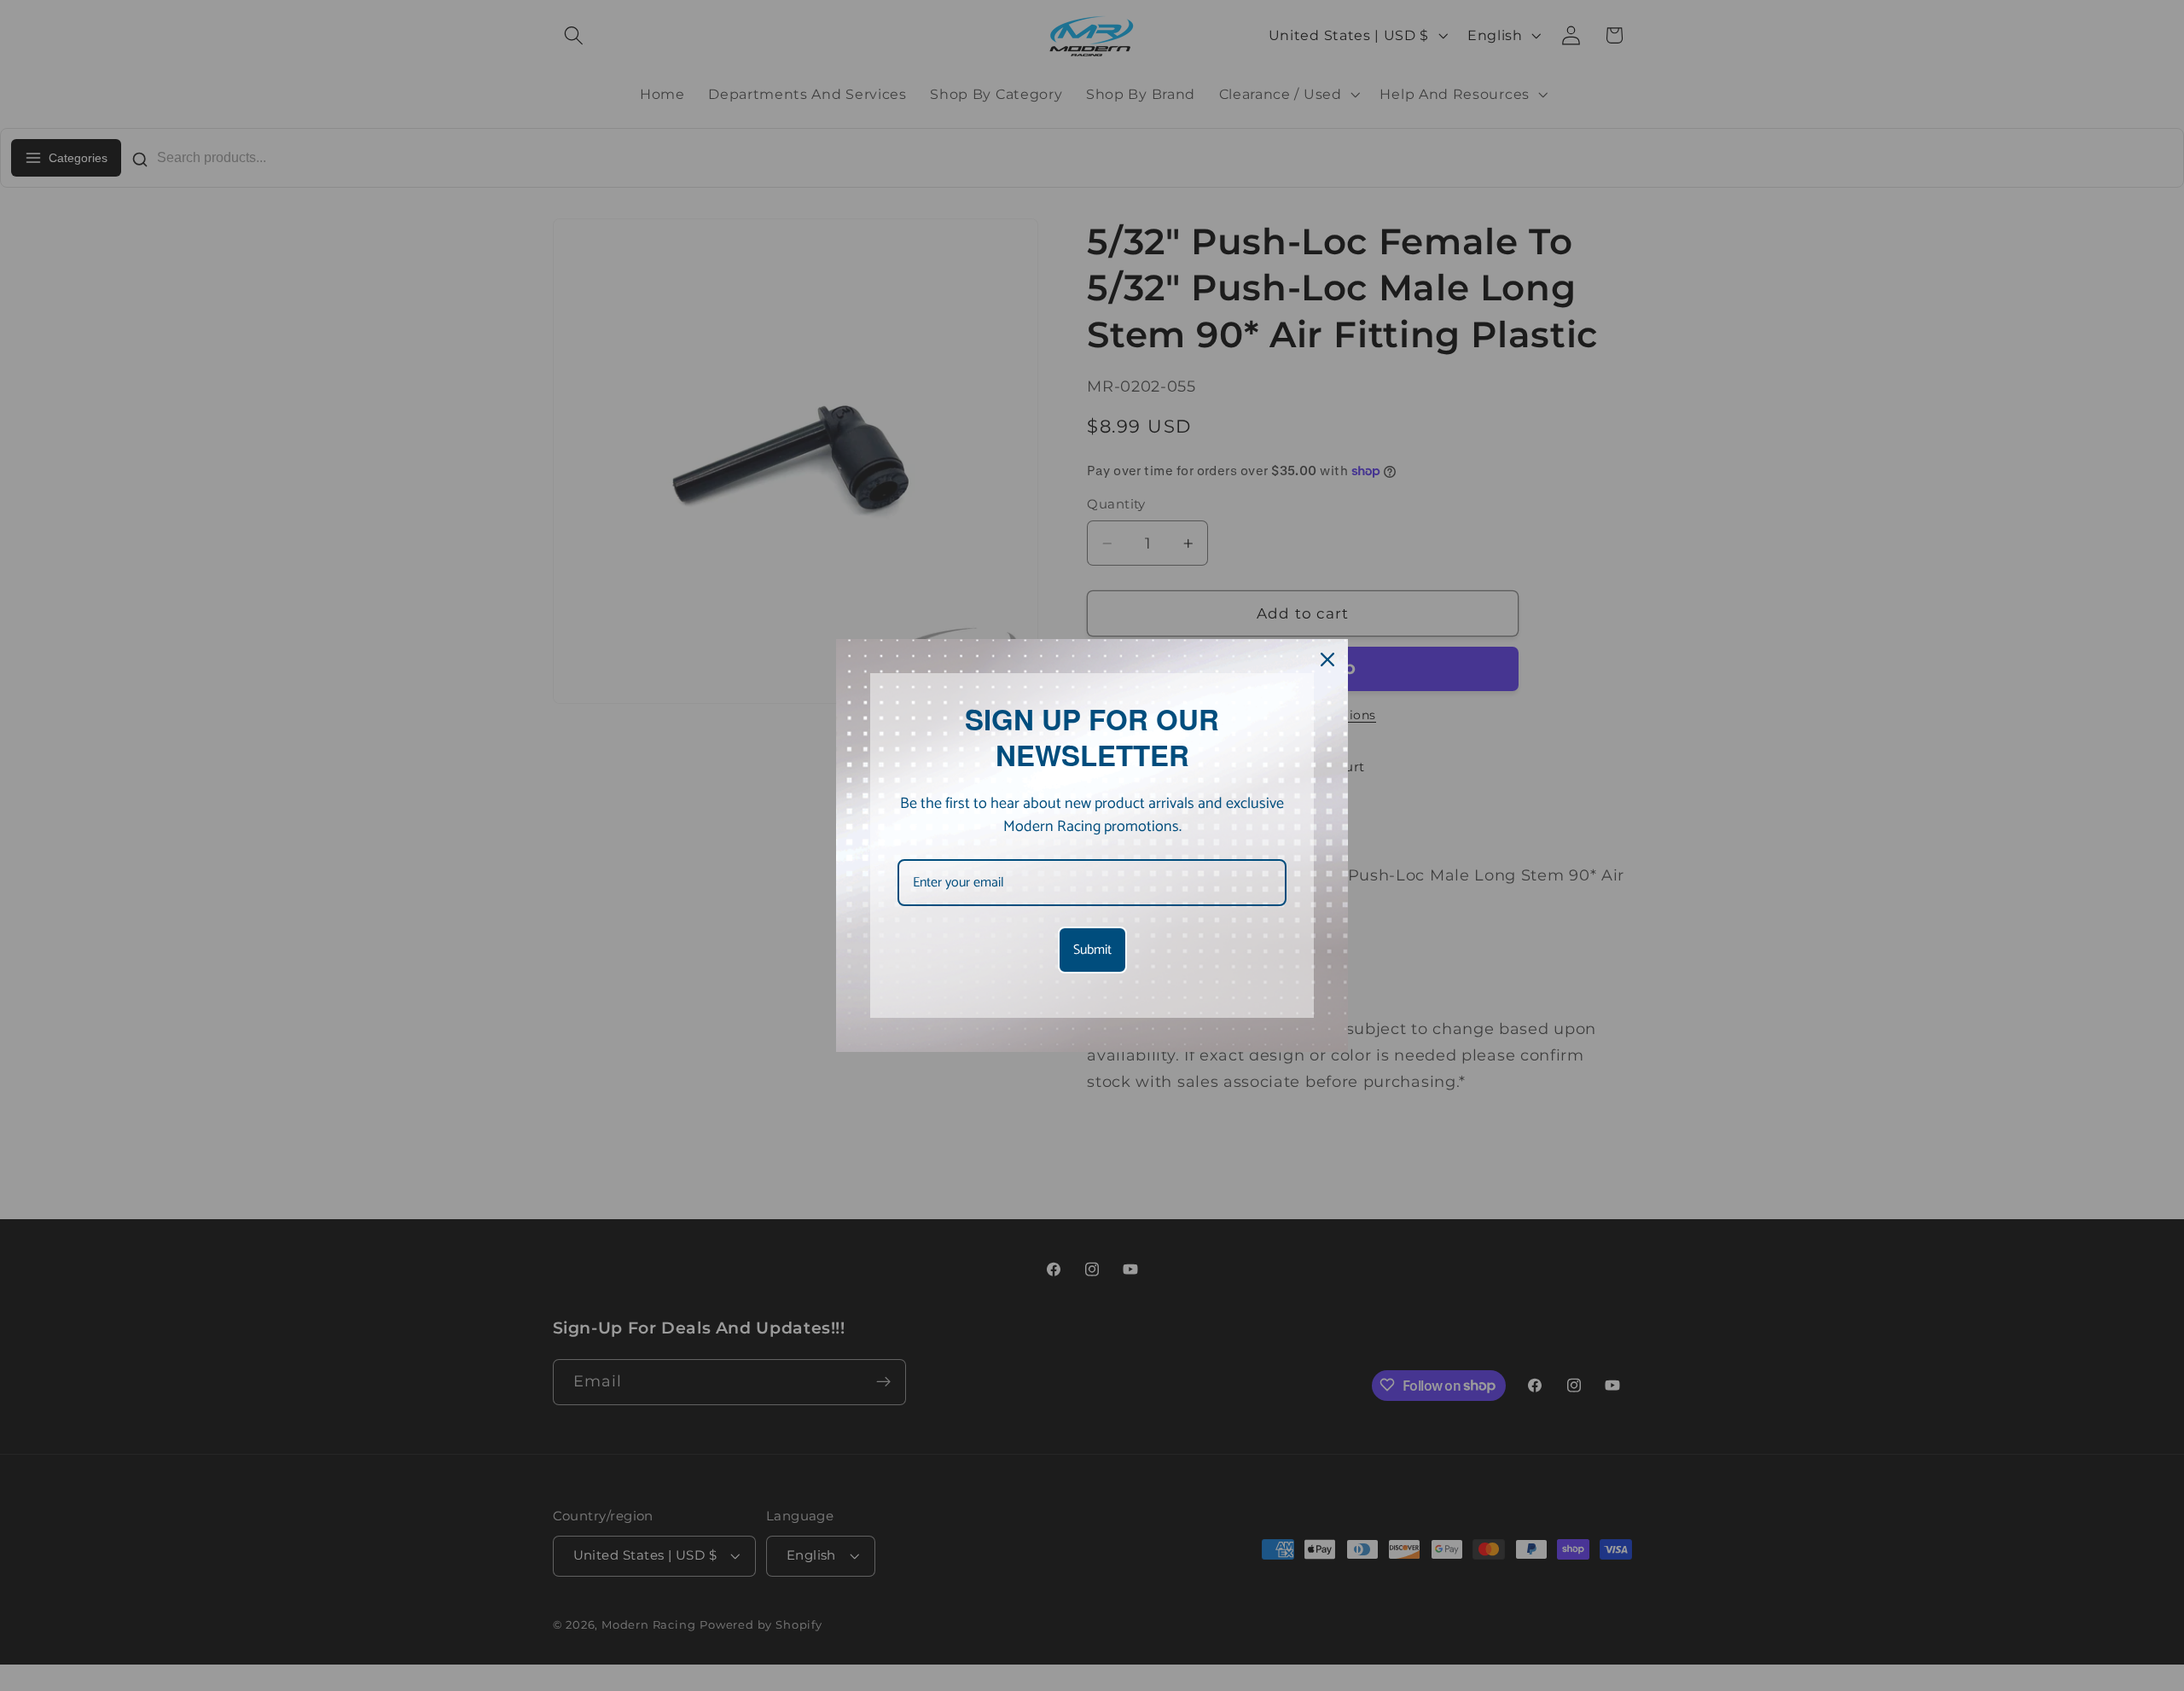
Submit (1092, 950)
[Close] (1327, 660)
